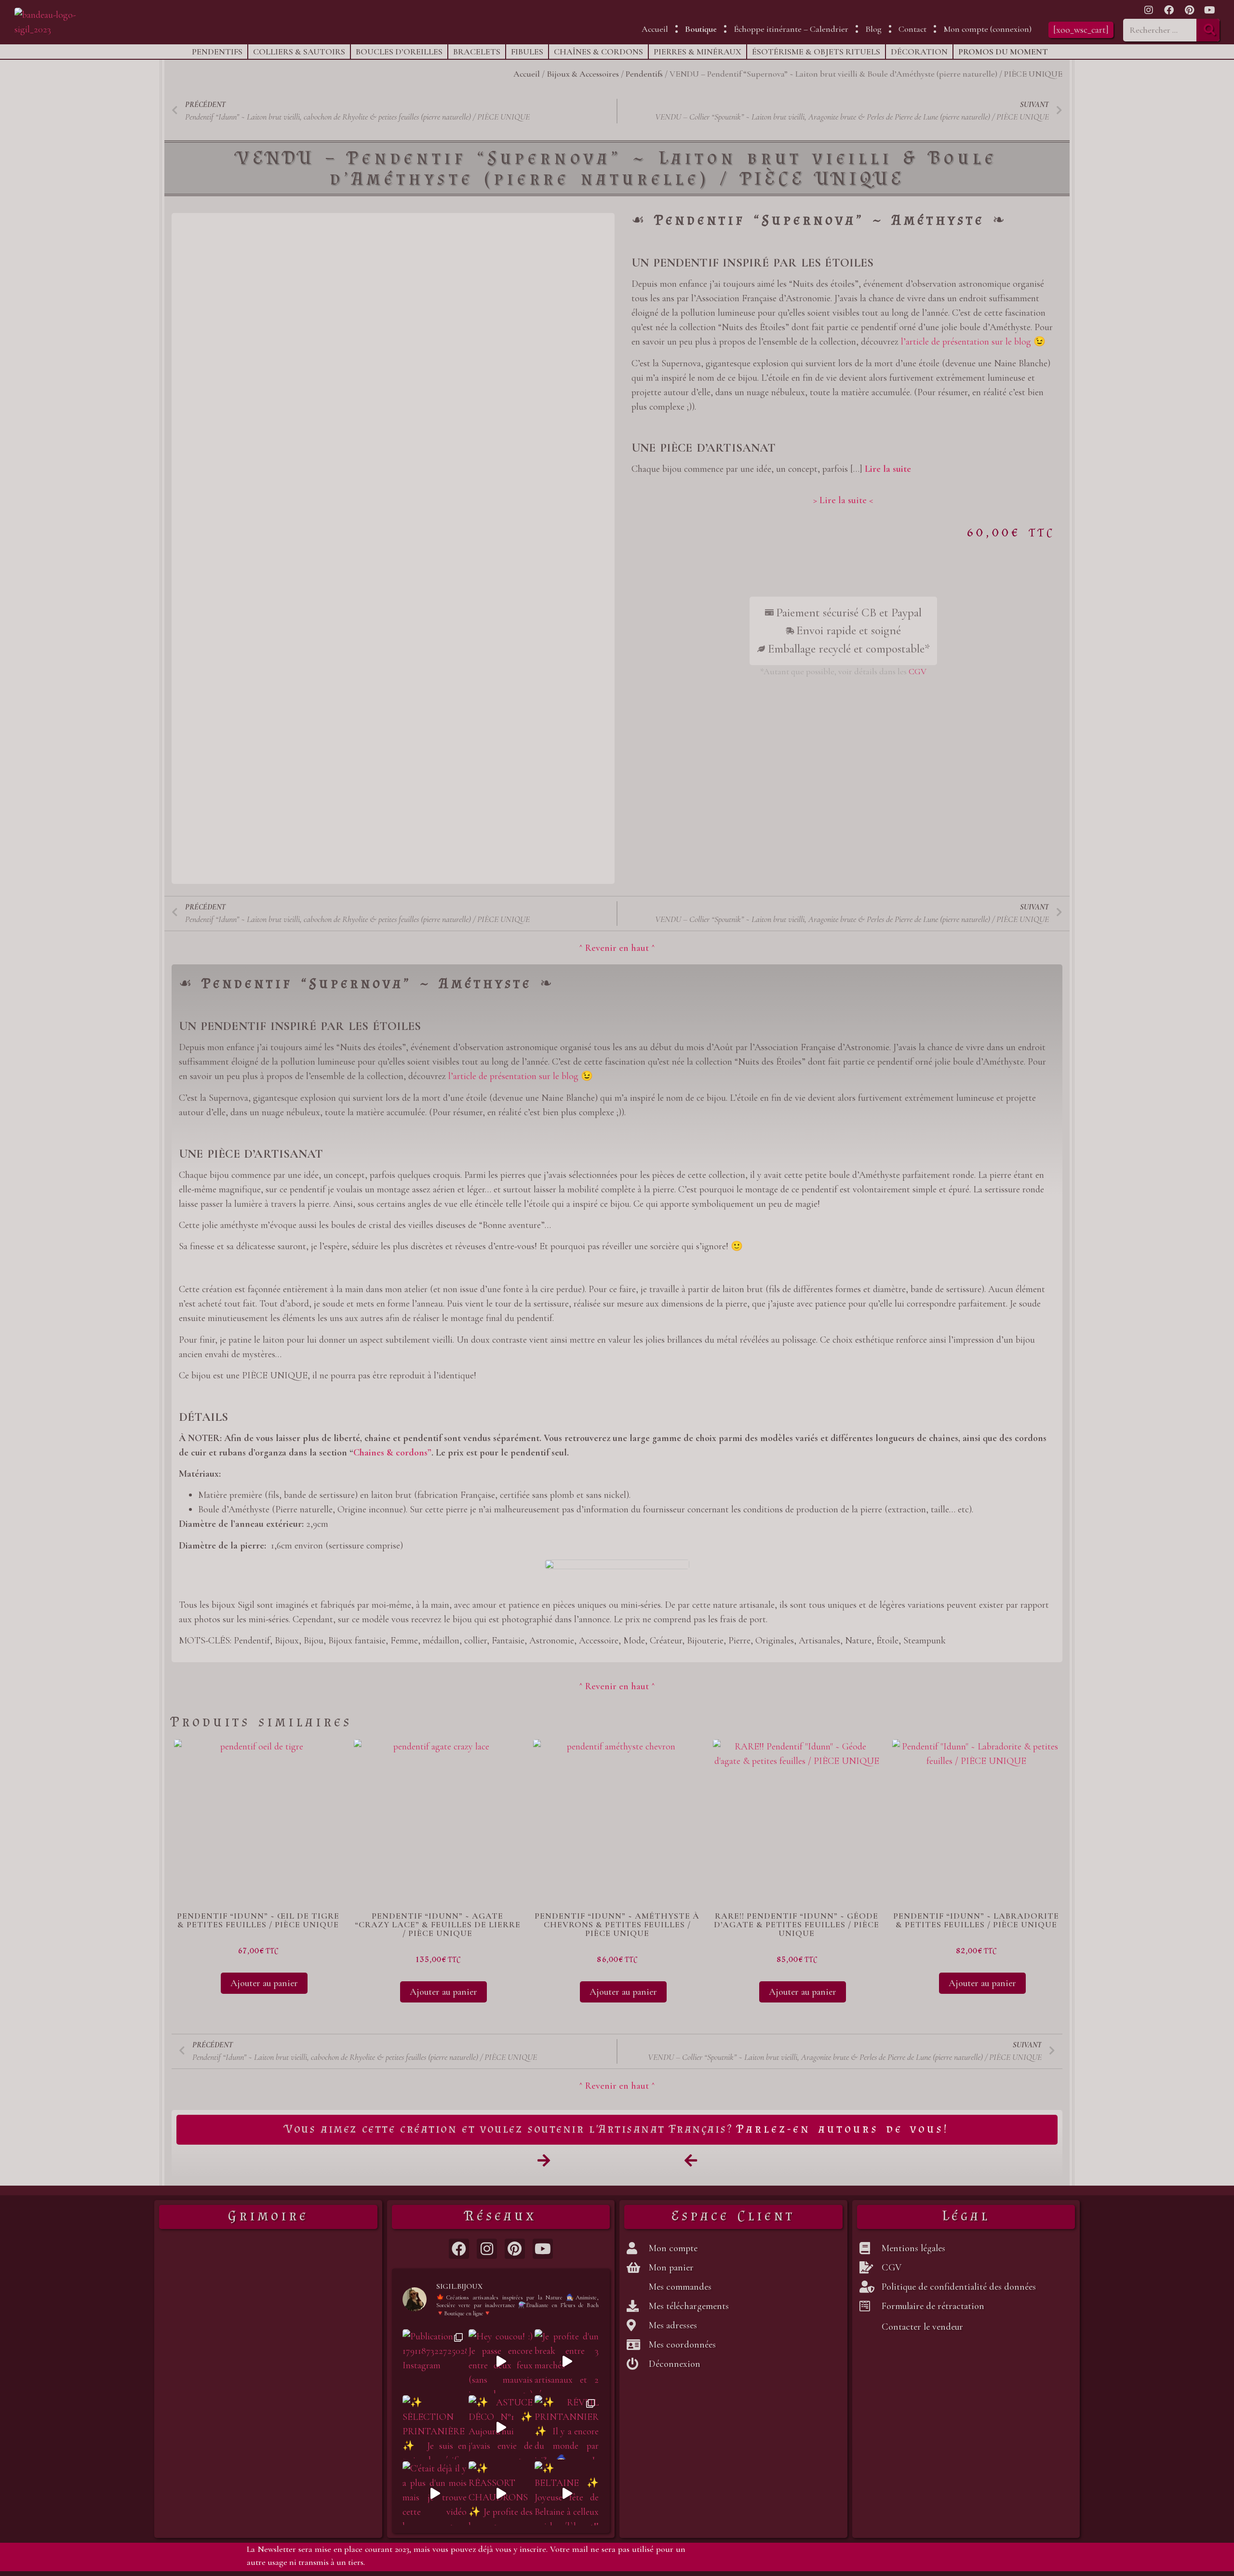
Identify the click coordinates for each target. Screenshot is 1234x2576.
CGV (918, 671)
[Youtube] (1209, 10)
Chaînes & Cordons (598, 52)
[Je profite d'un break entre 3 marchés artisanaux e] (567, 2361)
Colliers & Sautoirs (299, 52)
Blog (873, 29)
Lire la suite (888, 469)
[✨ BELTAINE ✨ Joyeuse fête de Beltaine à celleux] (567, 2493)
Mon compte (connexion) (987, 29)
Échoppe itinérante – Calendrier (791, 29)
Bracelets (477, 52)
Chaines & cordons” (392, 1453)
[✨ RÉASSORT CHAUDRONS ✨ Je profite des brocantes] (501, 2493)
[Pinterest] (1189, 10)
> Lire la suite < (843, 500)
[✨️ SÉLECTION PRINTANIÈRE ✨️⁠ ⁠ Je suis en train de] (435, 2427)
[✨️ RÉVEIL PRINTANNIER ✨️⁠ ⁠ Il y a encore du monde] (567, 2427)
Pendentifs (217, 52)
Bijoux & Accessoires (583, 74)
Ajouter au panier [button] (264, 1983)
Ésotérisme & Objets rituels (816, 52)
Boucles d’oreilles (399, 52)
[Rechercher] (1208, 30)
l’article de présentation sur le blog (966, 342)
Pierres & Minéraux (697, 52)
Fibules (527, 52)
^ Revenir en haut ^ (617, 948)
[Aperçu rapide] (215, 1983)
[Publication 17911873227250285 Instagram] (435, 2361)
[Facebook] (1169, 10)
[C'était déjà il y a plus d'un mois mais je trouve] (435, 2493)
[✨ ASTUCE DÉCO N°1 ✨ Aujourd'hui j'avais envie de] (501, 2427)
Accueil (655, 29)
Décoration (919, 52)
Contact (912, 29)
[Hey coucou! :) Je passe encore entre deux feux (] (501, 2361)
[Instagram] (1149, 10)
